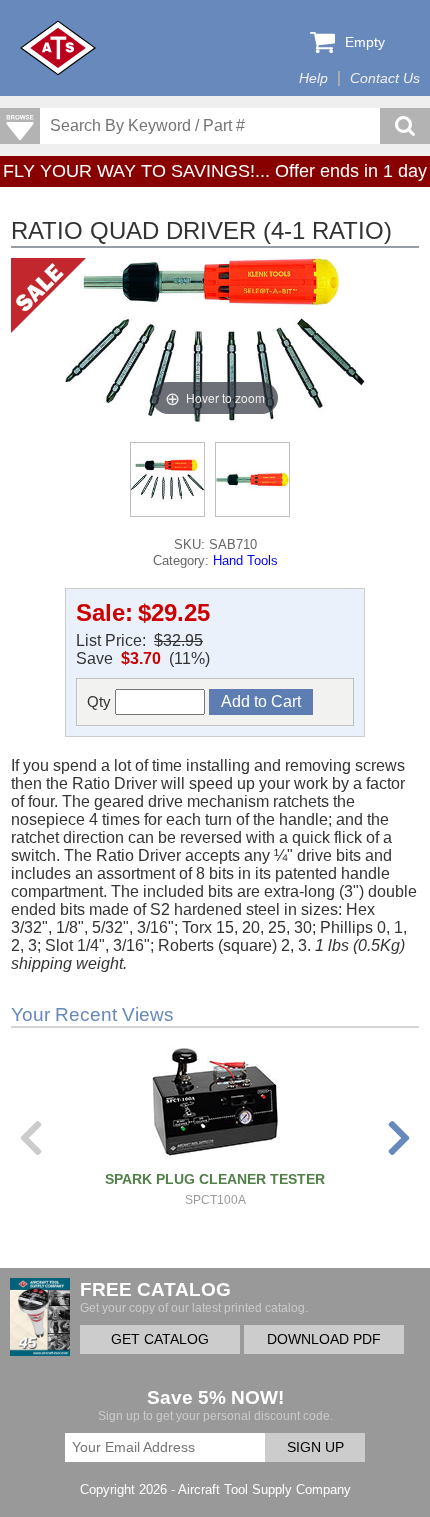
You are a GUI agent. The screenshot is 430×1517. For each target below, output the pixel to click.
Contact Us (385, 78)
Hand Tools (245, 560)
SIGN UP (315, 1447)
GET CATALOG (160, 1339)
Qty (101, 701)
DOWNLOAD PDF (324, 1339)
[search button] (405, 126)
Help (313, 78)
